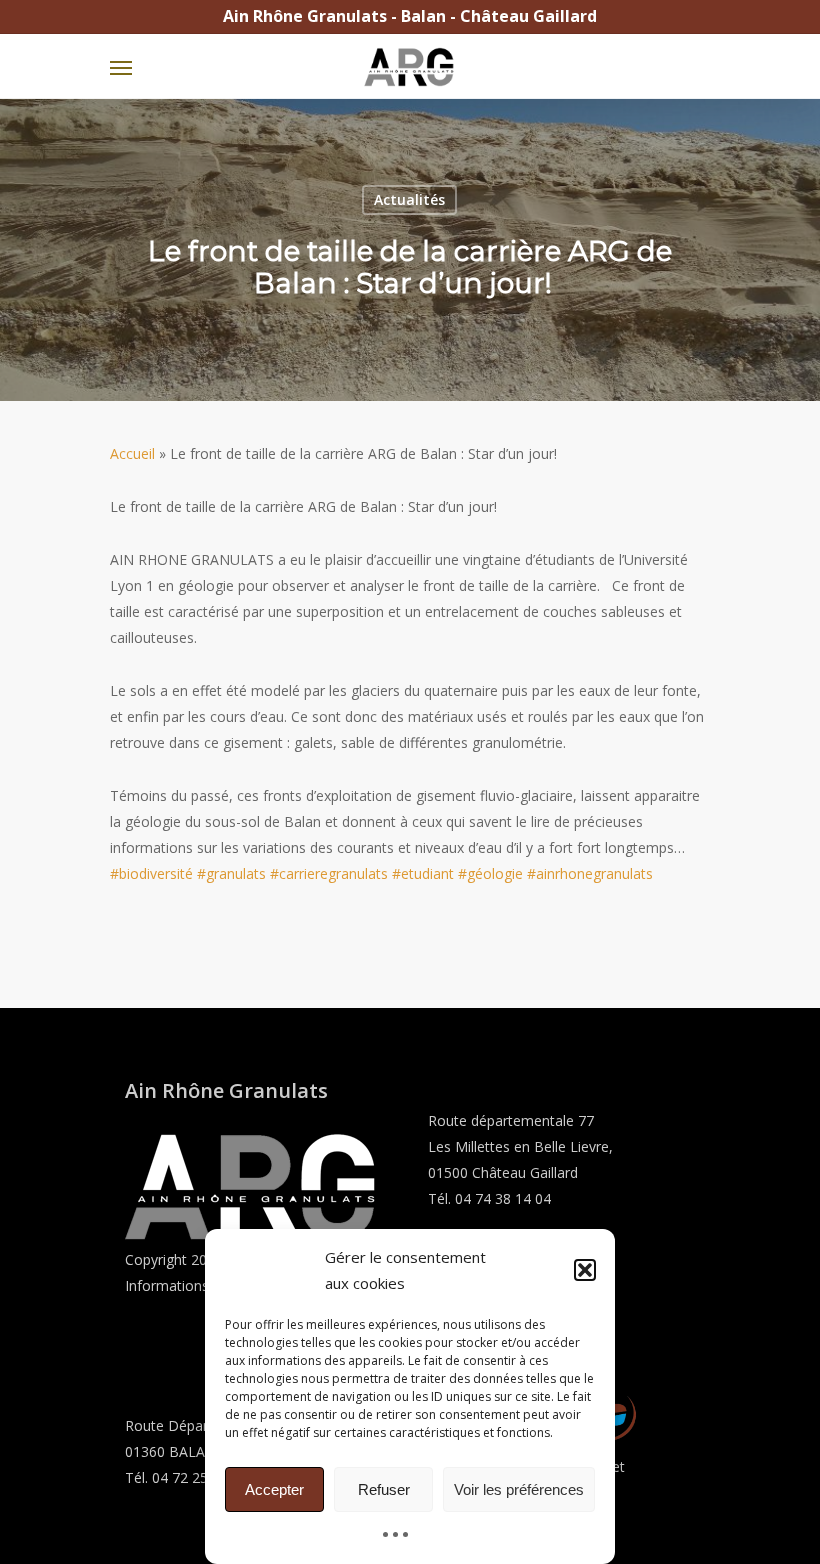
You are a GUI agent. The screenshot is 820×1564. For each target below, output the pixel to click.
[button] (585, 1270)
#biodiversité (151, 873)
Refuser (384, 1489)
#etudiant (423, 873)
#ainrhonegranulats (590, 873)
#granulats (231, 873)
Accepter (274, 1489)
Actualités (409, 199)
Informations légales (191, 1285)
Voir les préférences (519, 1489)
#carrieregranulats (329, 873)
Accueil (132, 453)
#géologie (490, 873)
